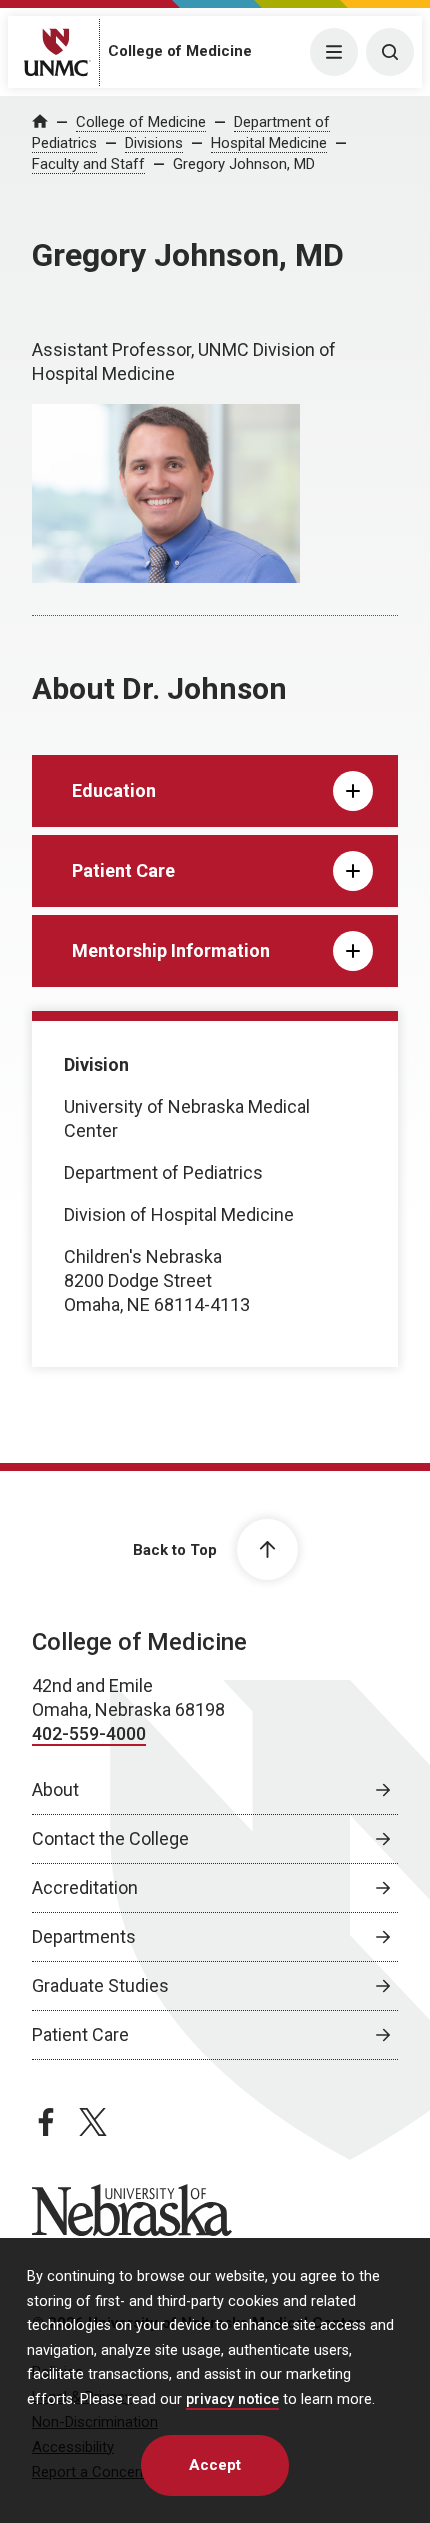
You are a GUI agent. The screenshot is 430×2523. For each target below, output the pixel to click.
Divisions (154, 143)
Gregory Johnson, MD (244, 164)
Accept (215, 2465)
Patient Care (80, 2034)
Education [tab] (114, 790)
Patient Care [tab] (123, 870)
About (55, 1789)
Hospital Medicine (269, 143)
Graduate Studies (100, 1985)
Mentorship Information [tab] (171, 950)
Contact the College (110, 1838)
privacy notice (232, 2399)
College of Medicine (180, 51)
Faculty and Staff (88, 164)
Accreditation (85, 1887)
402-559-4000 (89, 1733)
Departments (84, 1936)
